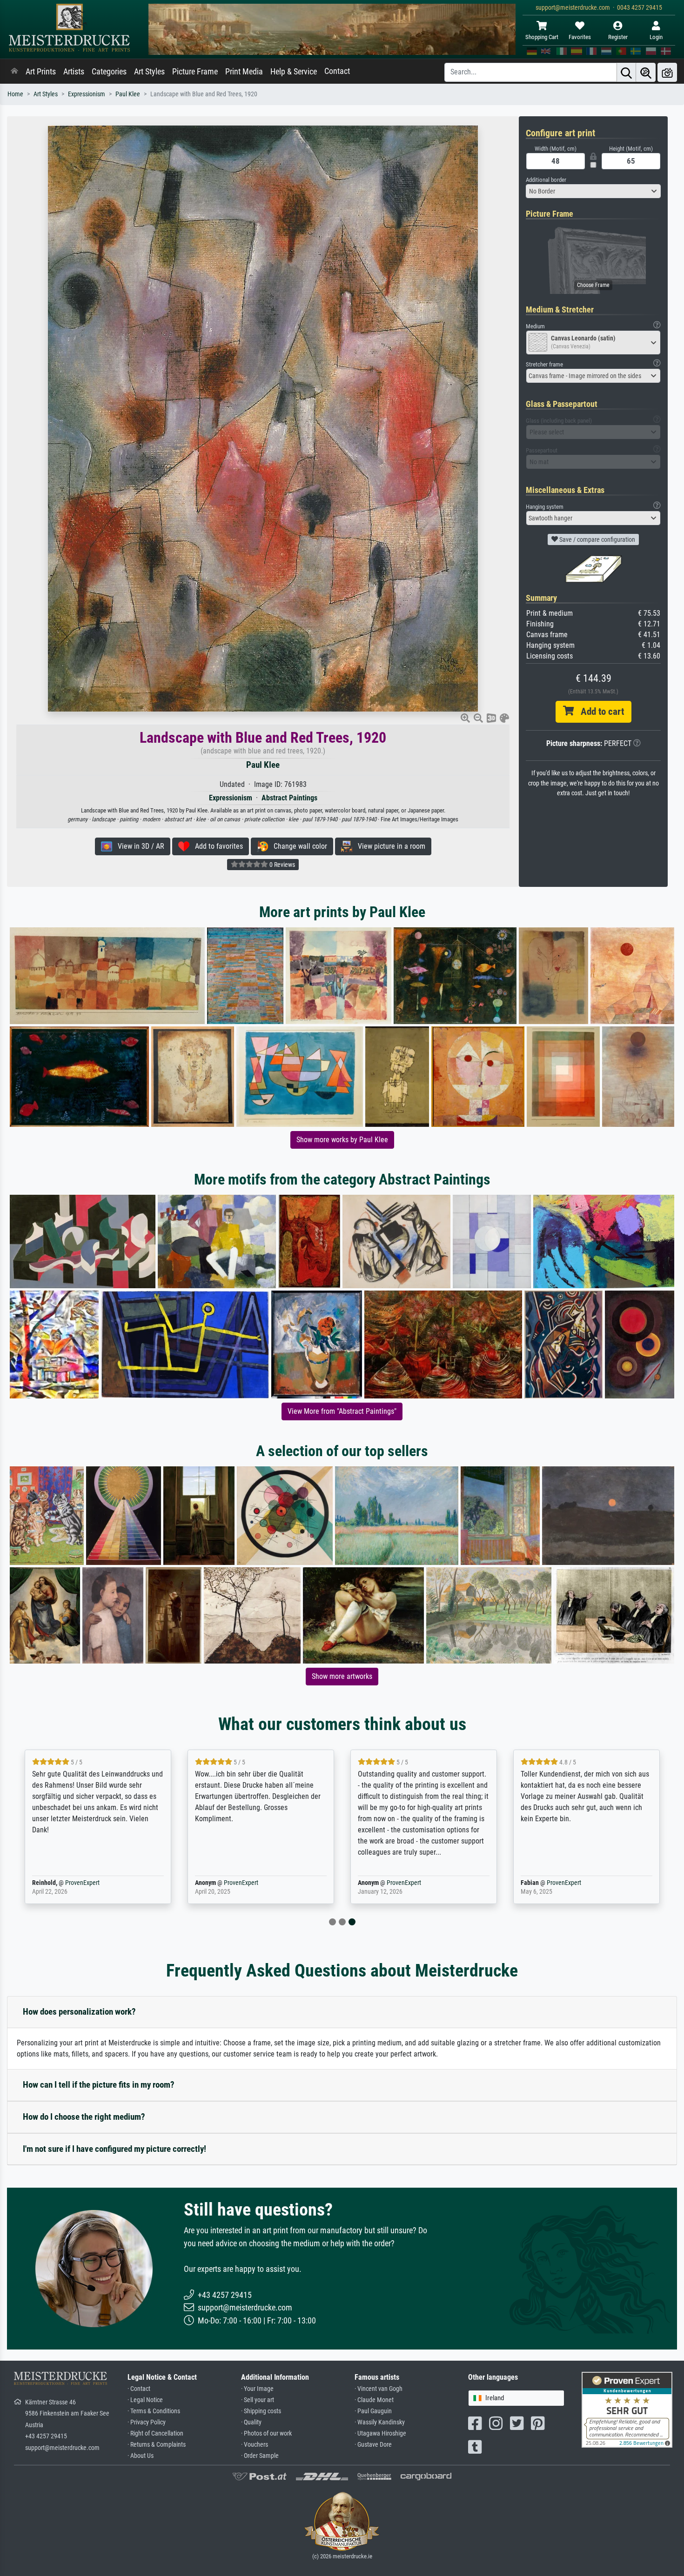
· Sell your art (258, 2400)
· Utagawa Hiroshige (380, 2433)
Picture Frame (195, 72)
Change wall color (298, 846)
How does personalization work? (79, 2012)
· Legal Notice (145, 2400)
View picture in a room (389, 846)
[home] (14, 72)
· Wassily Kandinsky (380, 2422)
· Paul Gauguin (373, 2411)
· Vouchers (255, 2445)
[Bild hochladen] (667, 72)
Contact (337, 71)
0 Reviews (282, 865)
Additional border (546, 180)
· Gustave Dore (373, 2445)
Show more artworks (342, 1676)
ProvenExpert (82, 1883)
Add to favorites (216, 846)
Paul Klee (128, 94)
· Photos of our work (266, 2433)
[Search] (626, 72)
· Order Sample (260, 2456)
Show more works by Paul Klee (342, 1140)
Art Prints (41, 72)
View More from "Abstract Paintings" (342, 1411)
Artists (74, 72)
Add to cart (599, 712)
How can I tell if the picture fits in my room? (99, 2085)
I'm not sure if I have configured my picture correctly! (114, 2149)
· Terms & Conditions (154, 2411)
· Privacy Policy (147, 2422)
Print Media (244, 72)
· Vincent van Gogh (379, 2389)
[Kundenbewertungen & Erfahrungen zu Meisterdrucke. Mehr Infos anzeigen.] (627, 2409)
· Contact (139, 2389)
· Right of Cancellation (155, 2433)
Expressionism (87, 94)
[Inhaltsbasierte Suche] (646, 72)
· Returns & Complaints (157, 2445)
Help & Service (294, 72)
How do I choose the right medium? (84, 2117)
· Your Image (257, 2389)
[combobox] (593, 191)
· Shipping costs (261, 2411)
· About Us (141, 2456)
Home (15, 94)
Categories (109, 72)
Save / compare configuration (597, 539)
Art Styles (149, 72)
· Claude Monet (374, 2400)
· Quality (251, 2422)
